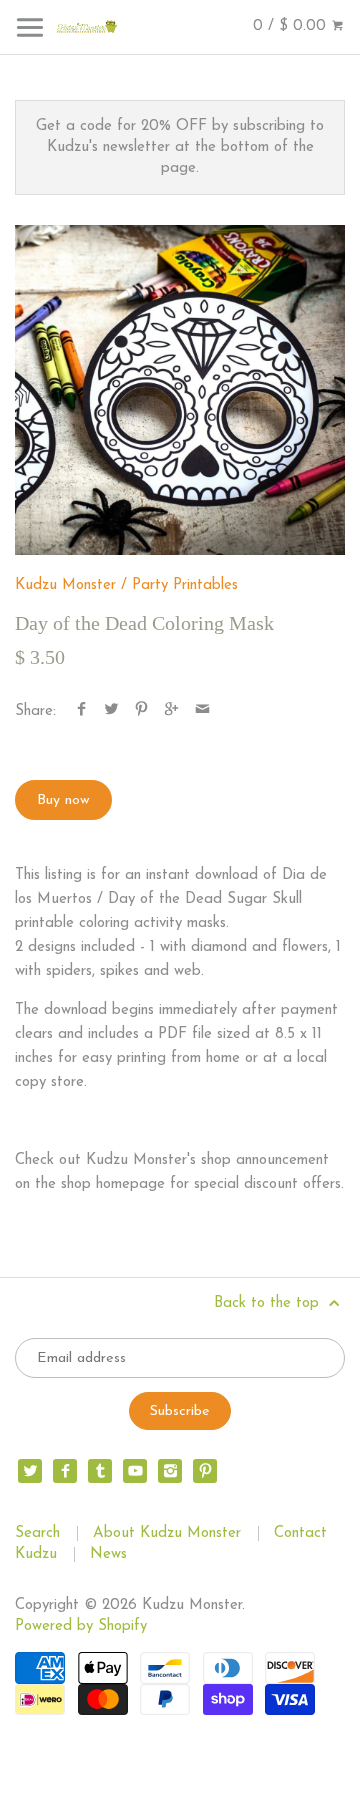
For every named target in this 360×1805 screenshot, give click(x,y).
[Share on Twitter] (111, 711)
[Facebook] (65, 1471)
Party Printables (185, 585)
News (108, 1554)
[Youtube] (135, 1471)
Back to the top (269, 1303)
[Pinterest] (205, 1471)
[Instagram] (170, 1471)
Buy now (63, 800)
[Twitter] (30, 1471)
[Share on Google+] (171, 711)
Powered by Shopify (81, 1626)
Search (37, 1533)
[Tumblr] (100, 1471)
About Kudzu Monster (167, 1533)
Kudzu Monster (65, 585)
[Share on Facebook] (81, 711)
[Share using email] (202, 711)
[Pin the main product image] (141, 711)
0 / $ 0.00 (292, 26)
